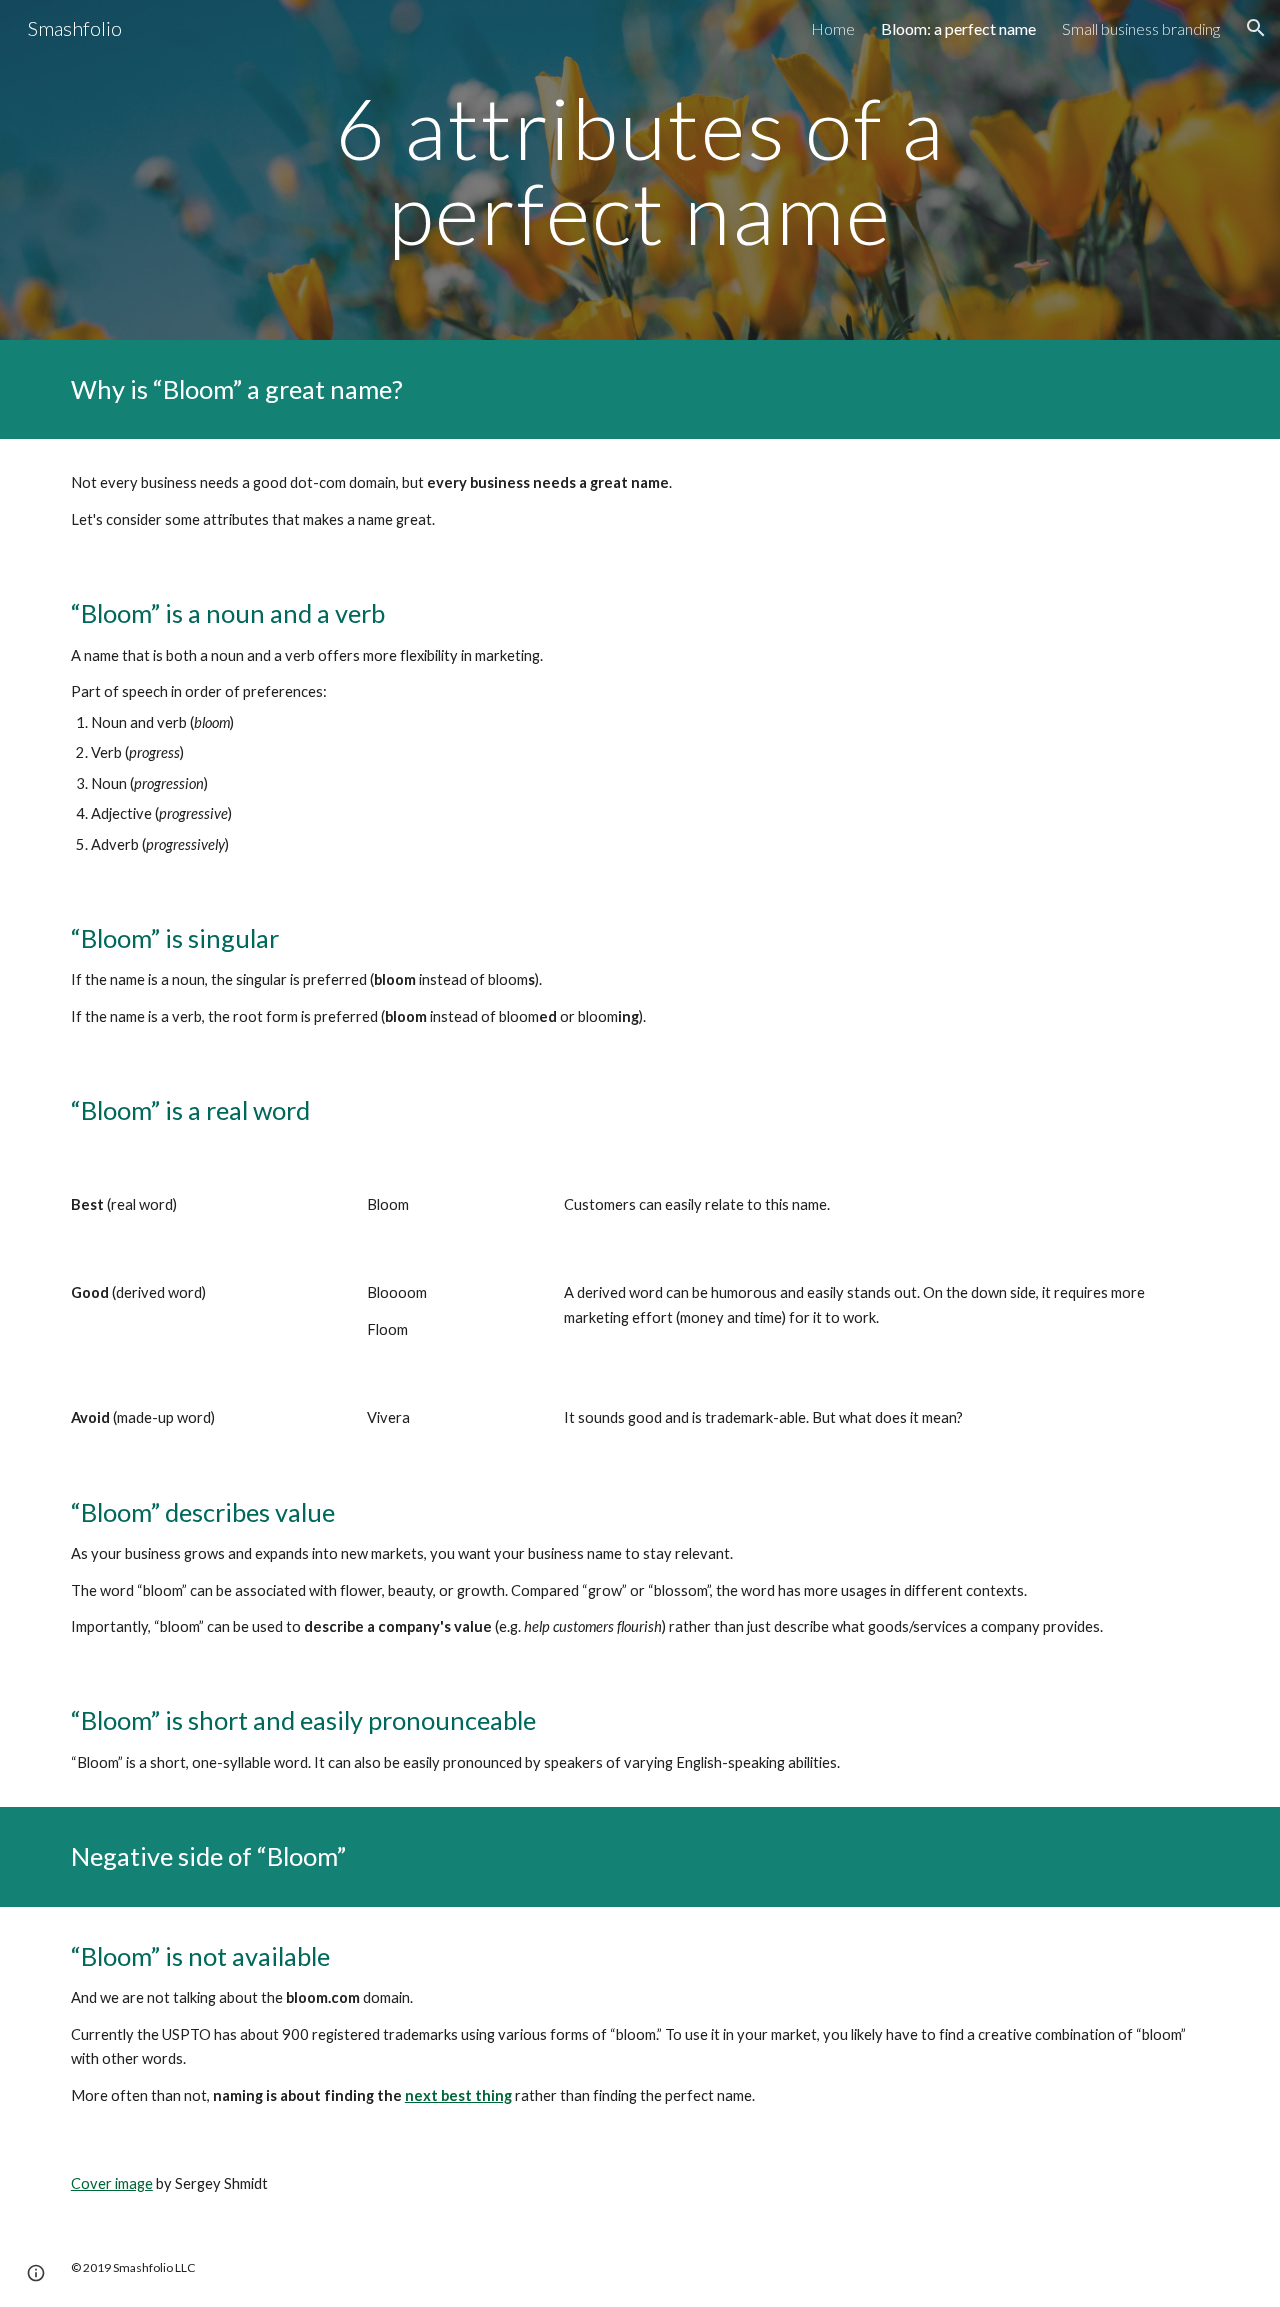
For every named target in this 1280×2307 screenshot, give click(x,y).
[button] (1256, 28)
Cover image (112, 2183)
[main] (640, 170)
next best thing (458, 2095)
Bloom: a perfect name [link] (958, 28)
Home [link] (833, 28)
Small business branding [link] (1141, 28)
